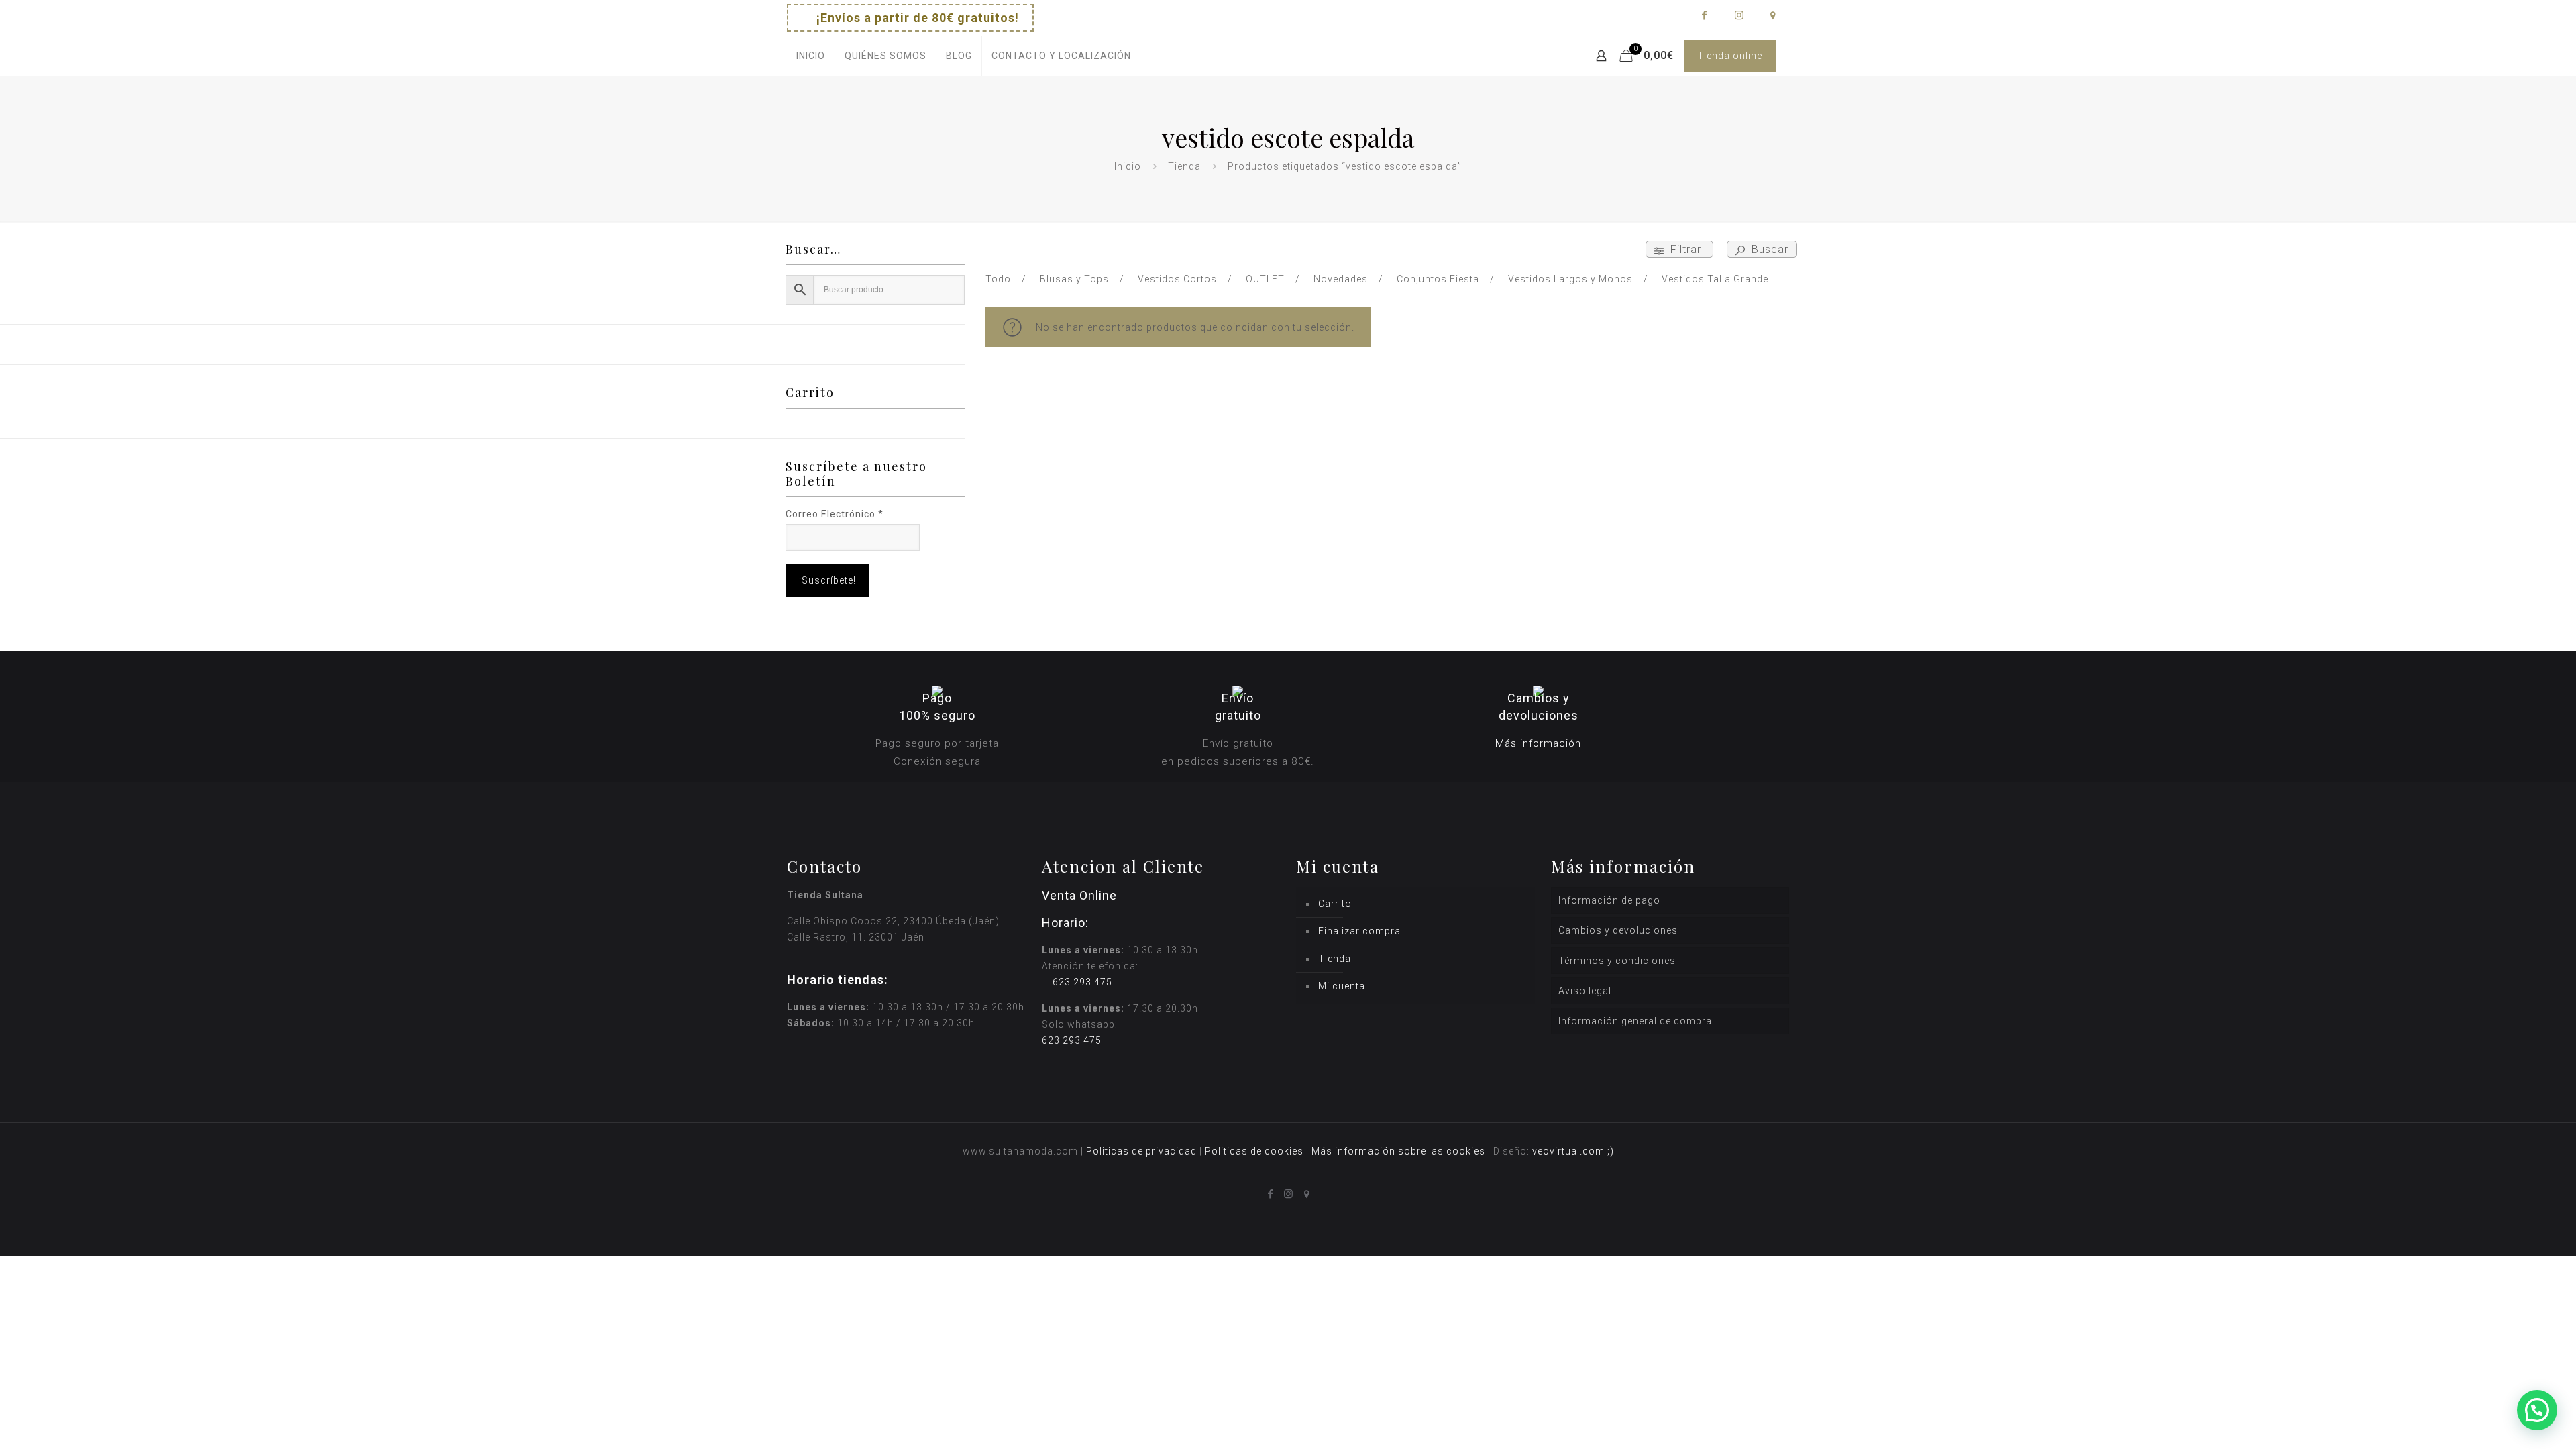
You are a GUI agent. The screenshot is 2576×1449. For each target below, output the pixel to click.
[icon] (1773, 15)
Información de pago (1609, 900)
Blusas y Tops (1074, 279)
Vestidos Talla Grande (1715, 279)
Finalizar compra (1359, 931)
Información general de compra (1635, 1021)
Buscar (1768, 249)
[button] (2537, 1410)
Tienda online (1730, 56)
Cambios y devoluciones (1618, 930)
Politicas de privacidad (1141, 1151)
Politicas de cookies (1254, 1151)
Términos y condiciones (1617, 961)
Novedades (1341, 279)
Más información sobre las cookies (1398, 1151)
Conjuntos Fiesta (1438, 279)
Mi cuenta (1342, 986)
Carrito (1335, 904)
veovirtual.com (1570, 1151)
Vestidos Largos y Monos (1570, 279)
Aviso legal (1585, 991)
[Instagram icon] (1738, 15)
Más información (1538, 743)
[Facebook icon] (1704, 15)
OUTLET (1265, 279)
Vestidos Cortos (1177, 279)
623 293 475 (1082, 982)
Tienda (1184, 166)
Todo (998, 279)
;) (1611, 1151)
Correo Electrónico (835, 514)
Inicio (1128, 166)
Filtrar (1686, 249)
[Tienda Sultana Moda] (1283, 56)
